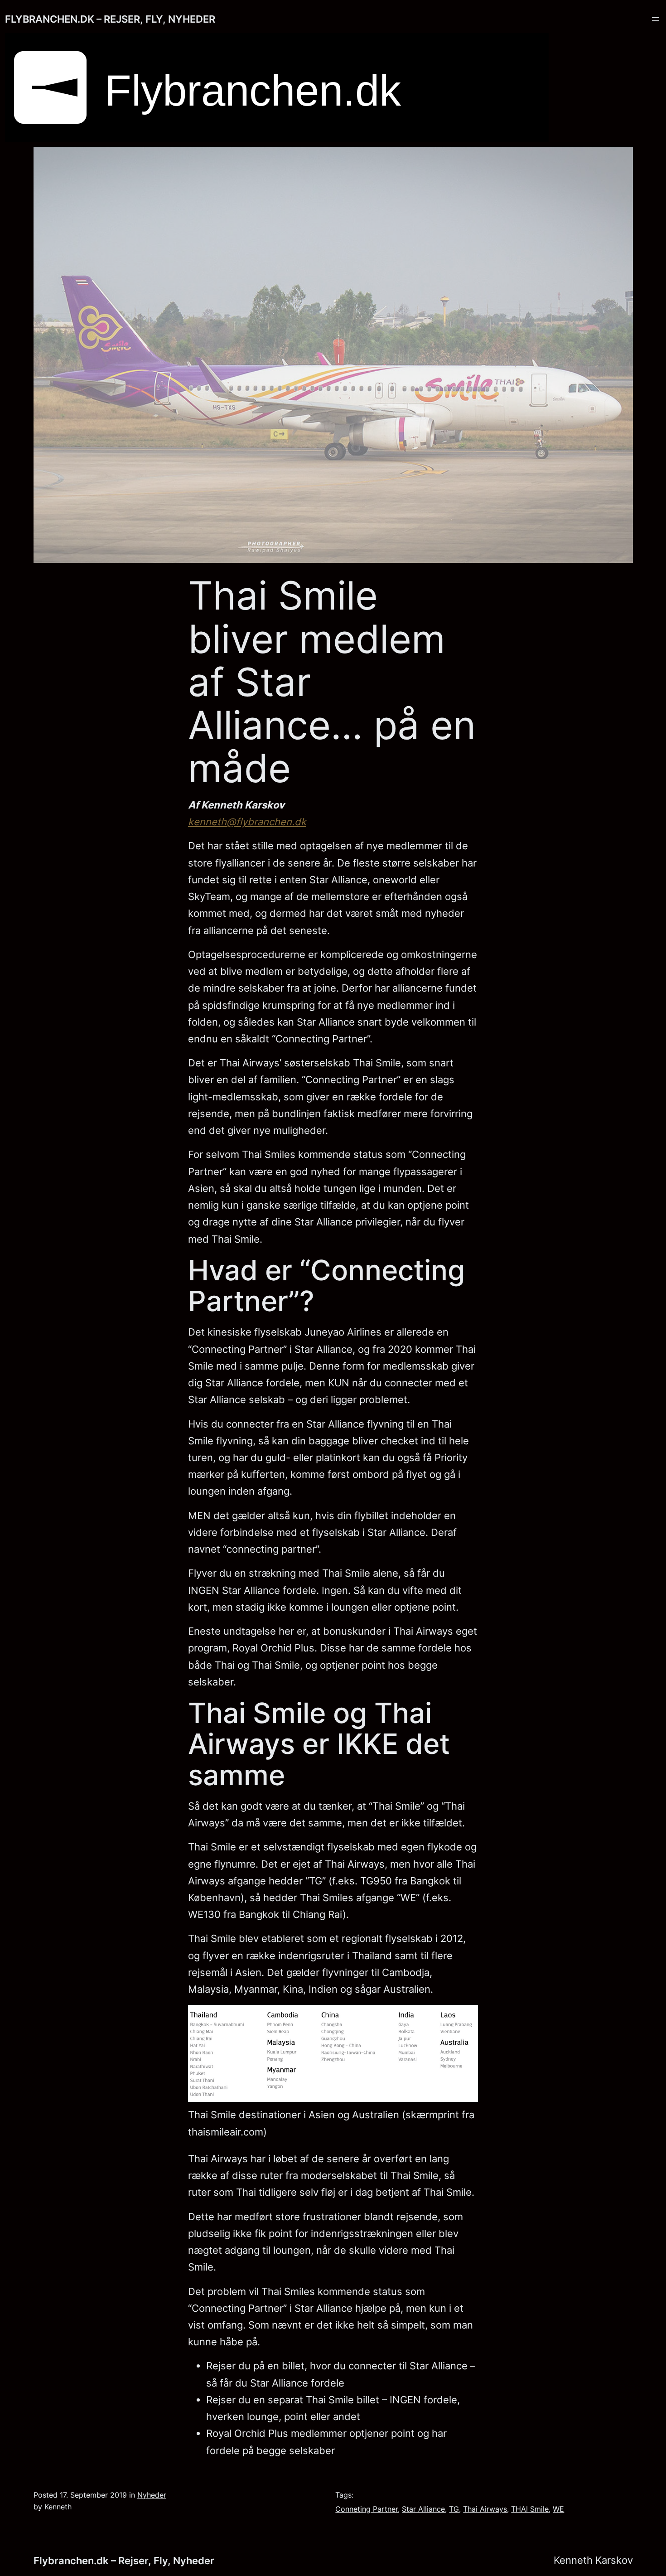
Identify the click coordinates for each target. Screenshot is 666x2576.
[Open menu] (656, 19)
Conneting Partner (367, 2509)
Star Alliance (423, 2509)
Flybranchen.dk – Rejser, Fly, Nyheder (110, 19)
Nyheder (152, 2495)
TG (454, 2509)
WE (558, 2509)
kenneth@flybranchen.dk (247, 822)
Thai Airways (485, 2509)
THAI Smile (530, 2509)
